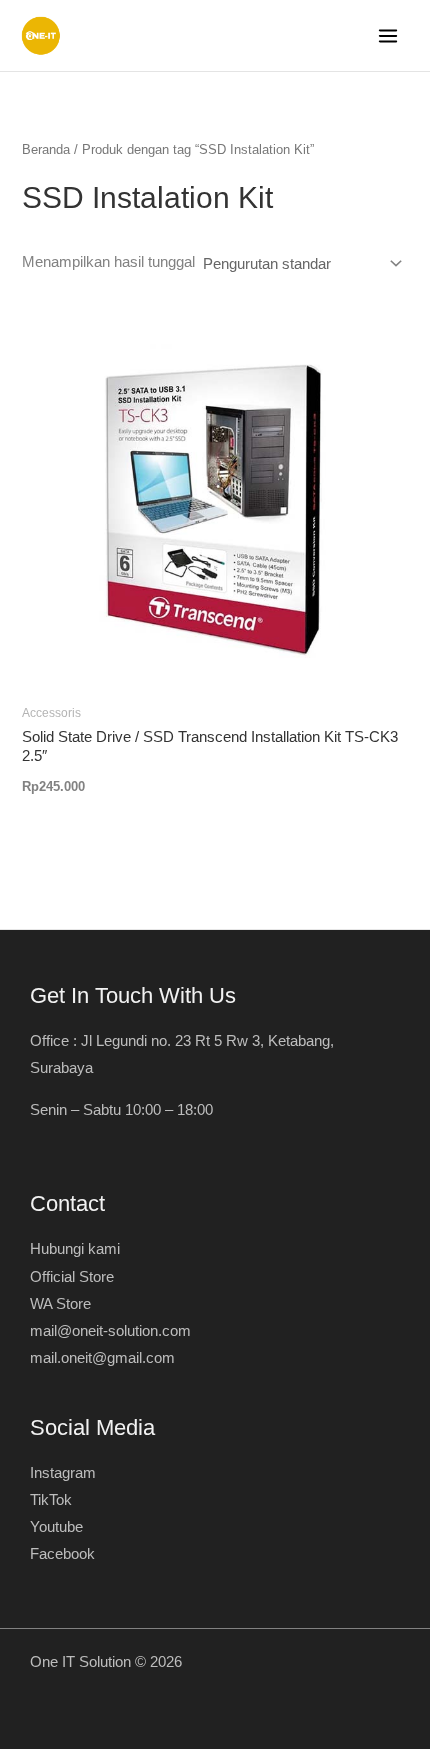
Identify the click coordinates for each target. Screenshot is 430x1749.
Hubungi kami (75, 1249)
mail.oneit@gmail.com (102, 1358)
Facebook (62, 1554)
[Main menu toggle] (388, 36)
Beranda (46, 149)
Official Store (72, 1277)
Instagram (63, 1473)
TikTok (51, 1500)
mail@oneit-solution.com (110, 1331)
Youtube (56, 1527)
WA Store (60, 1304)
